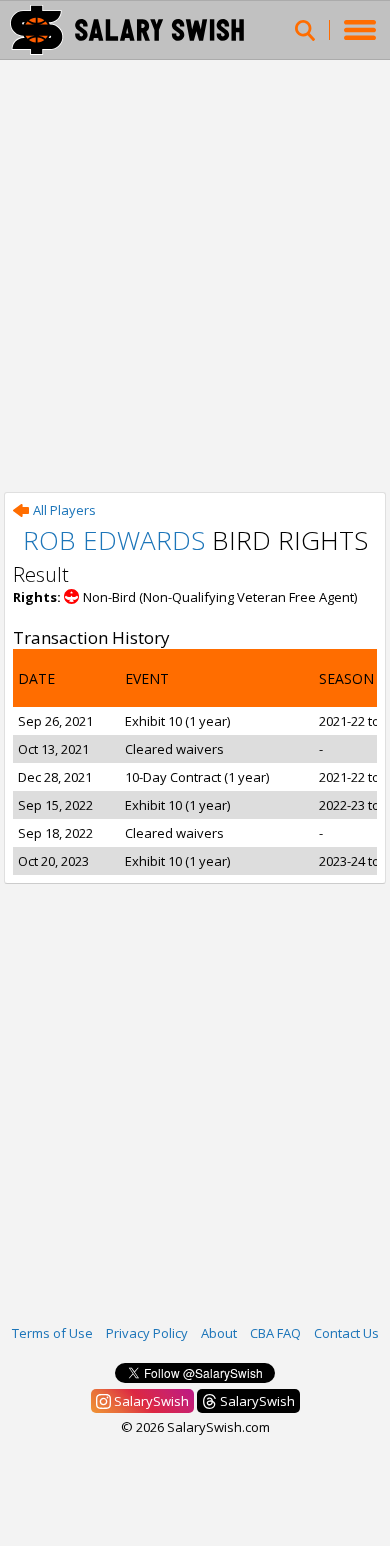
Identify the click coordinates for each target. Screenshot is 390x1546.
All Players (64, 510)
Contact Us (346, 1333)
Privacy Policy (147, 1333)
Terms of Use (52, 1333)
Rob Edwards (114, 540)
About (219, 1333)
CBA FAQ (275, 1333)
